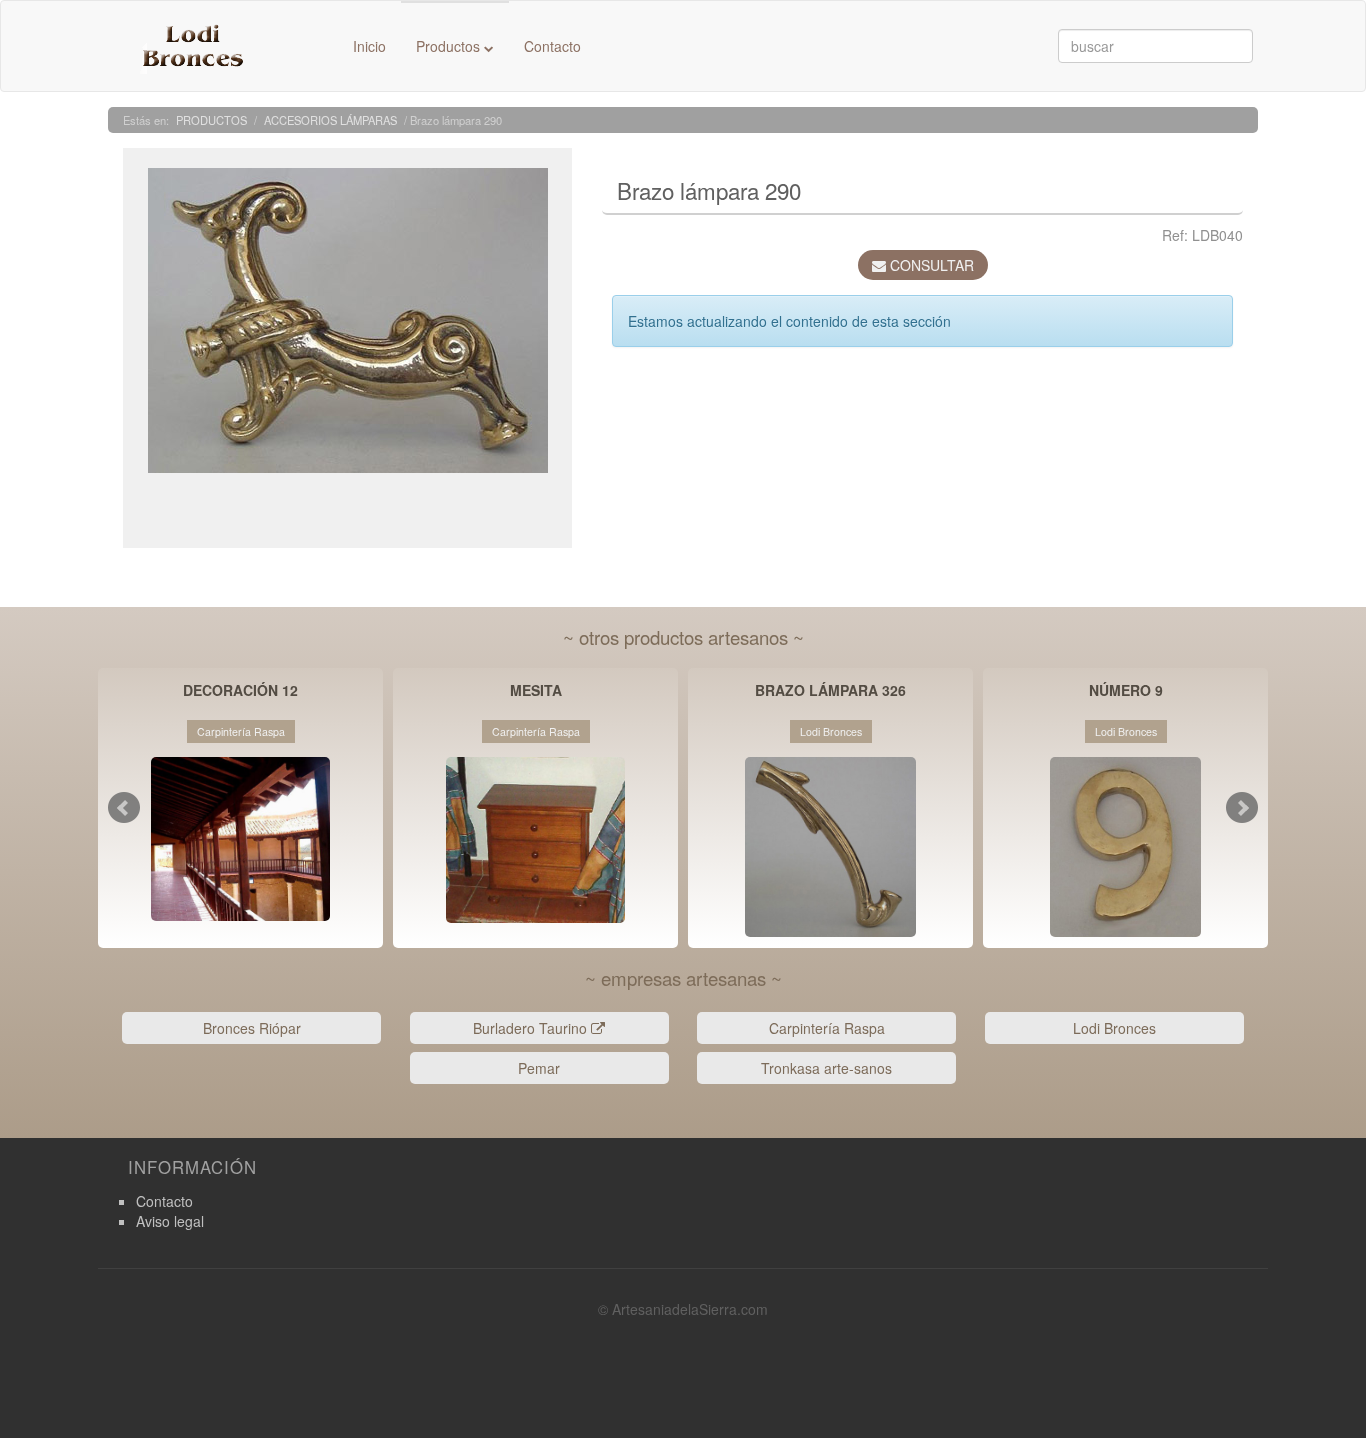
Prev (124, 808)
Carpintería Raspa (827, 1028)
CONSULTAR (930, 265)
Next (1242, 808)
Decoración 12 (240, 691)
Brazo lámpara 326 (830, 691)
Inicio (369, 46)
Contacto (552, 46)
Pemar (539, 1068)
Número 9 (1126, 691)
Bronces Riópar (252, 1028)
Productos (450, 46)
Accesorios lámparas (330, 120)
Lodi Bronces (1114, 1028)
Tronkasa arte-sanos (826, 1068)
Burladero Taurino (532, 1028)
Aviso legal (170, 1221)
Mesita (536, 691)
